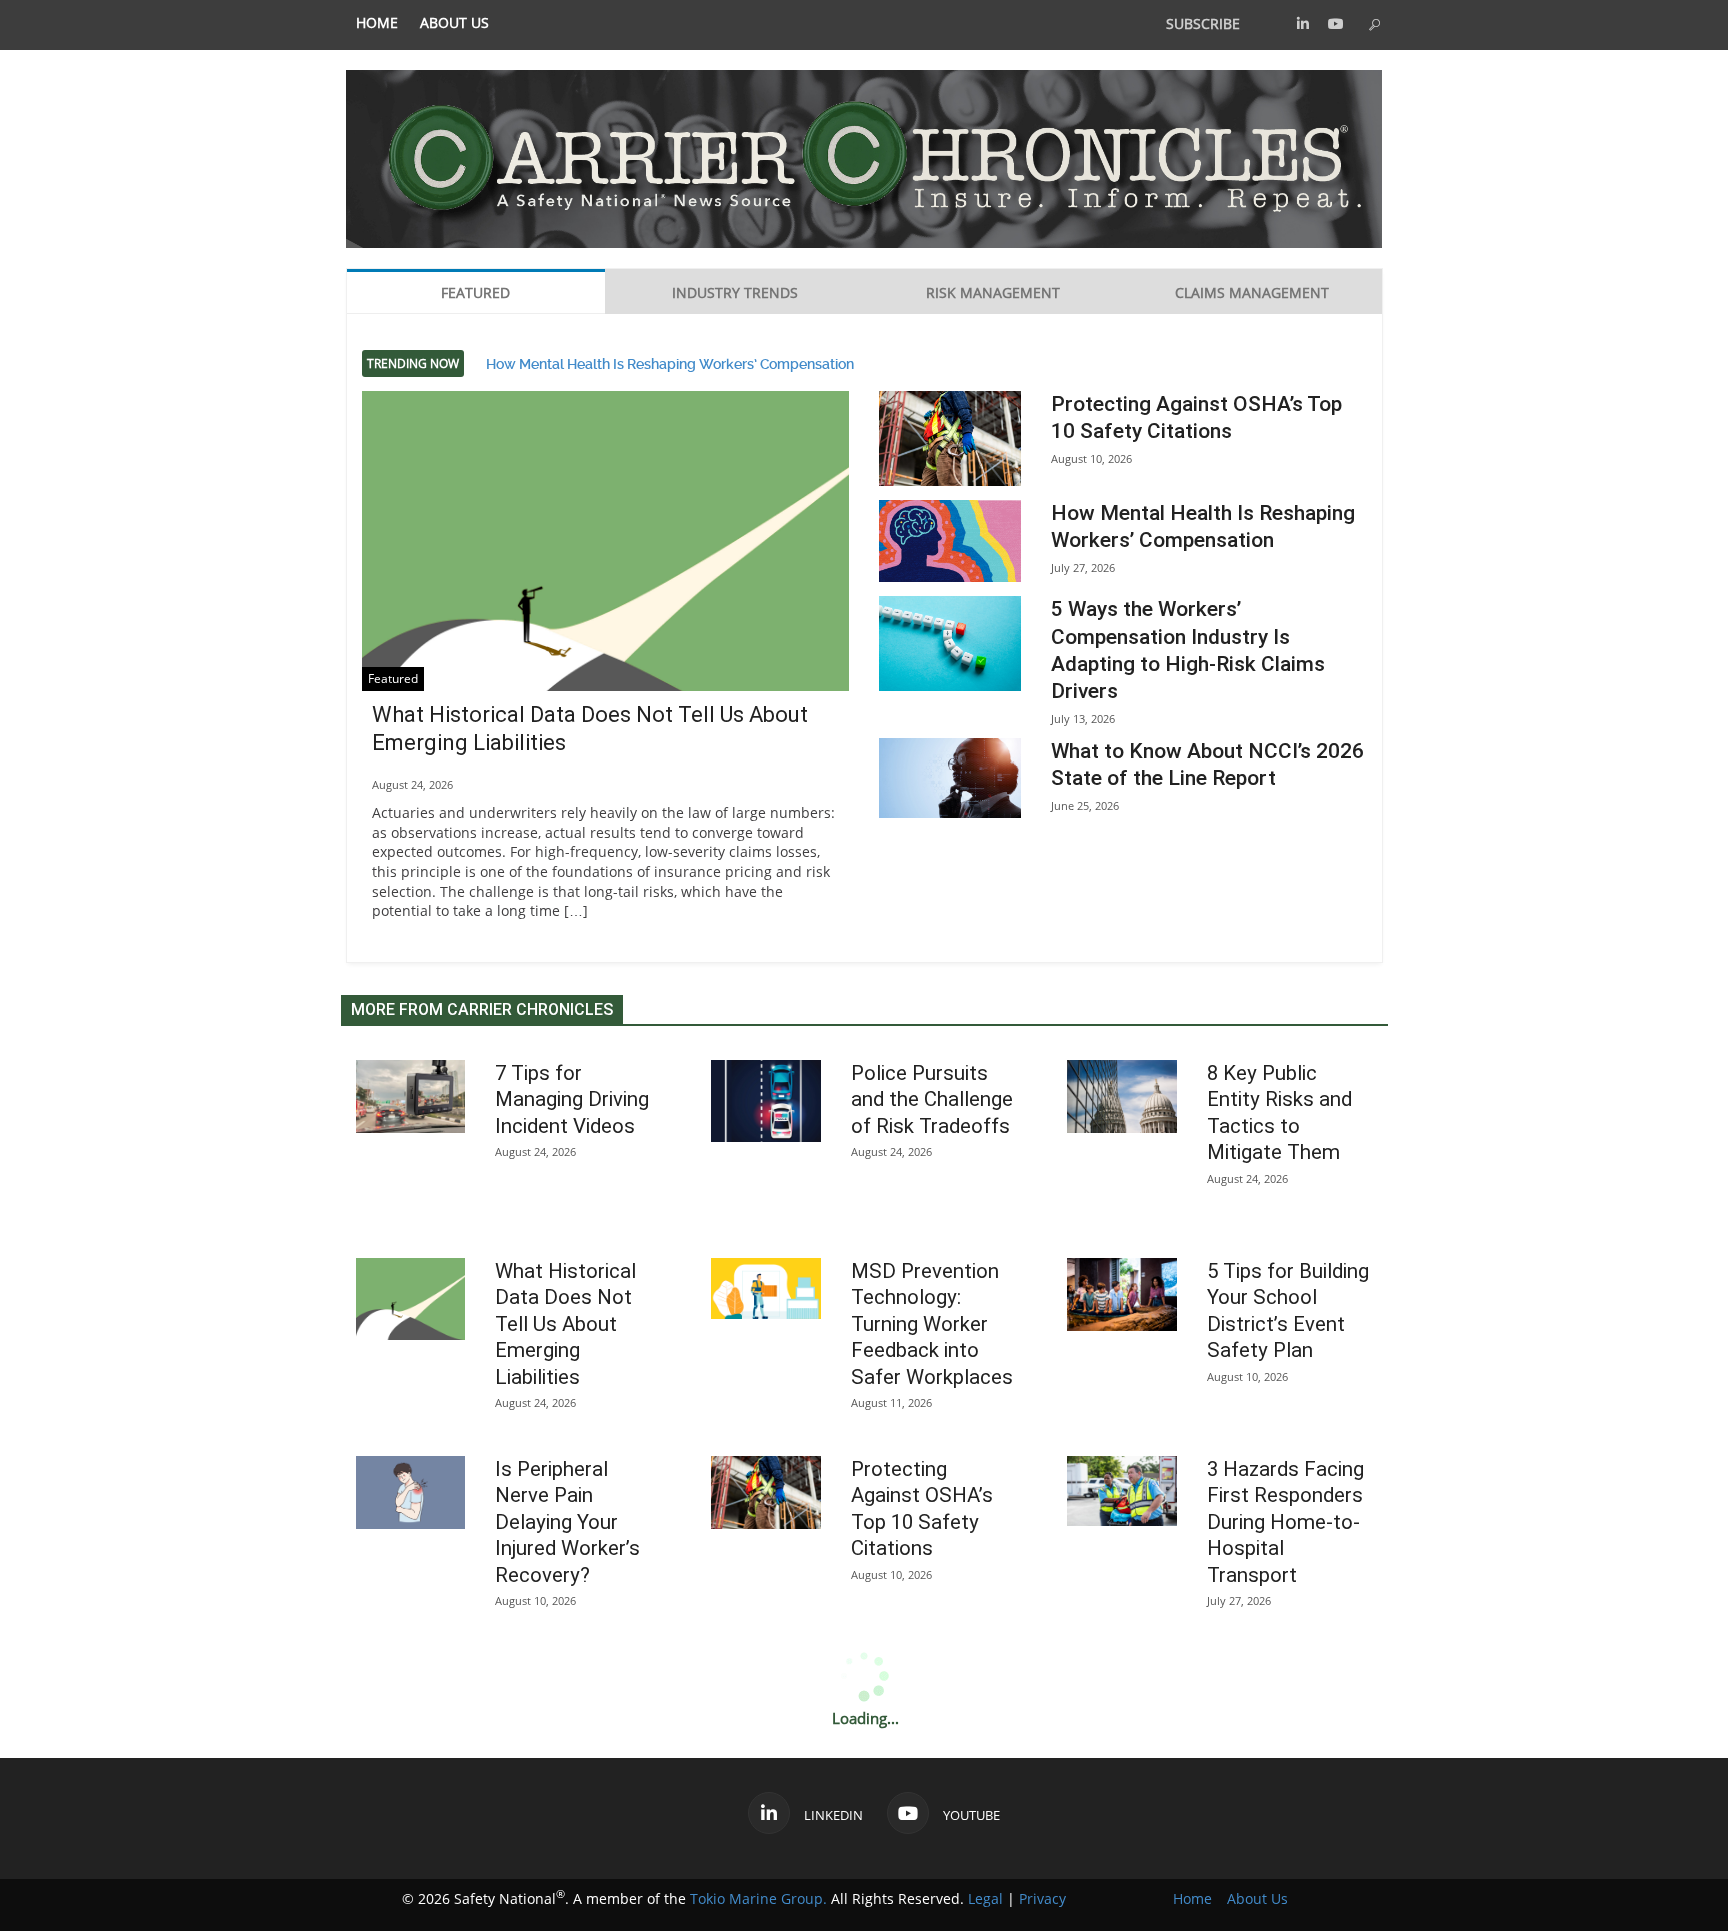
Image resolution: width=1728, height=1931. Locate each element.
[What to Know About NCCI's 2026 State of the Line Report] (950, 778)
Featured (393, 678)
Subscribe (1203, 23)
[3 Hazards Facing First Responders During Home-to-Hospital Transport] (1122, 1491)
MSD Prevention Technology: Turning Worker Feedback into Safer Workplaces (932, 1324)
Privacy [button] (1042, 1898)
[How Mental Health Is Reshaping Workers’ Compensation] (950, 541)
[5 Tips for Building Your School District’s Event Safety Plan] (1122, 1294)
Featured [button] (475, 292)
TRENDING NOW (413, 363)
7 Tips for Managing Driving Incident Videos (572, 1099)
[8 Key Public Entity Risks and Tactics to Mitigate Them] (1122, 1096)
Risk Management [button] (993, 292)
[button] (1303, 23)
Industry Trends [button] (735, 292)
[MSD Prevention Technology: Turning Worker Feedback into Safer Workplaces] (766, 1289)
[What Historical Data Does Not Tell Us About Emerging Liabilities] (606, 574)
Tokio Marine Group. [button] (758, 1898)
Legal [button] (985, 1898)
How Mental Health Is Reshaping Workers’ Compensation (670, 363)
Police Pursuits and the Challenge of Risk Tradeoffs (932, 1099)
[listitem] (377, 23)
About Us (454, 23)
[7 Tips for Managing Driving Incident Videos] (411, 1096)
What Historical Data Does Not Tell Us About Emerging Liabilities (565, 1324)
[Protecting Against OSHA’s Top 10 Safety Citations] (950, 438)
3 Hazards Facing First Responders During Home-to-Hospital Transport (1285, 1522)
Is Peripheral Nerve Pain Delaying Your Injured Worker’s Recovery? (567, 1522)
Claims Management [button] (1252, 292)
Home (377, 23)
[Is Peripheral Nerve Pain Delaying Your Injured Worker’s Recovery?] (411, 1492)
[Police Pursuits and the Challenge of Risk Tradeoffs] (766, 1101)
